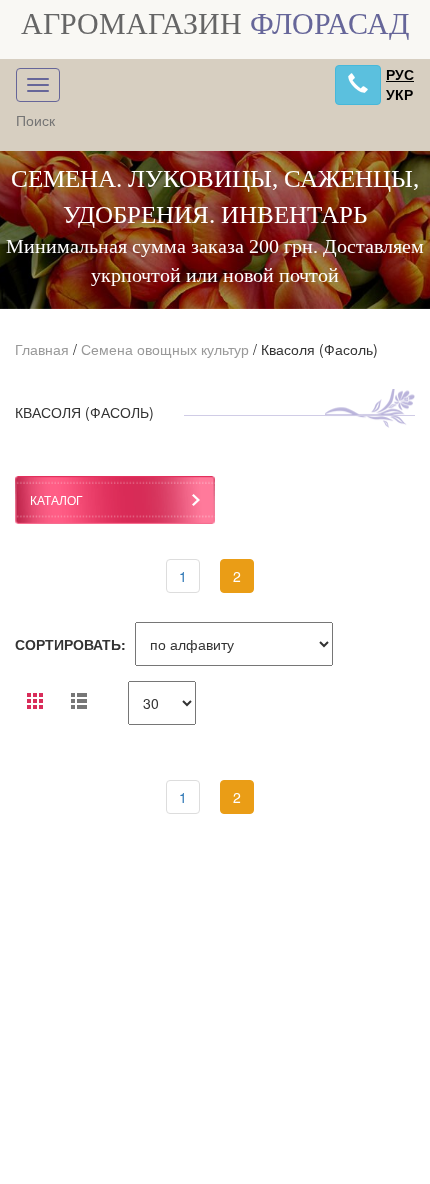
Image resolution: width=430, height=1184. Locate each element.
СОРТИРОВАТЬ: (70, 644)
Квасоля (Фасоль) (319, 349)
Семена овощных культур (165, 349)
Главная (42, 349)
